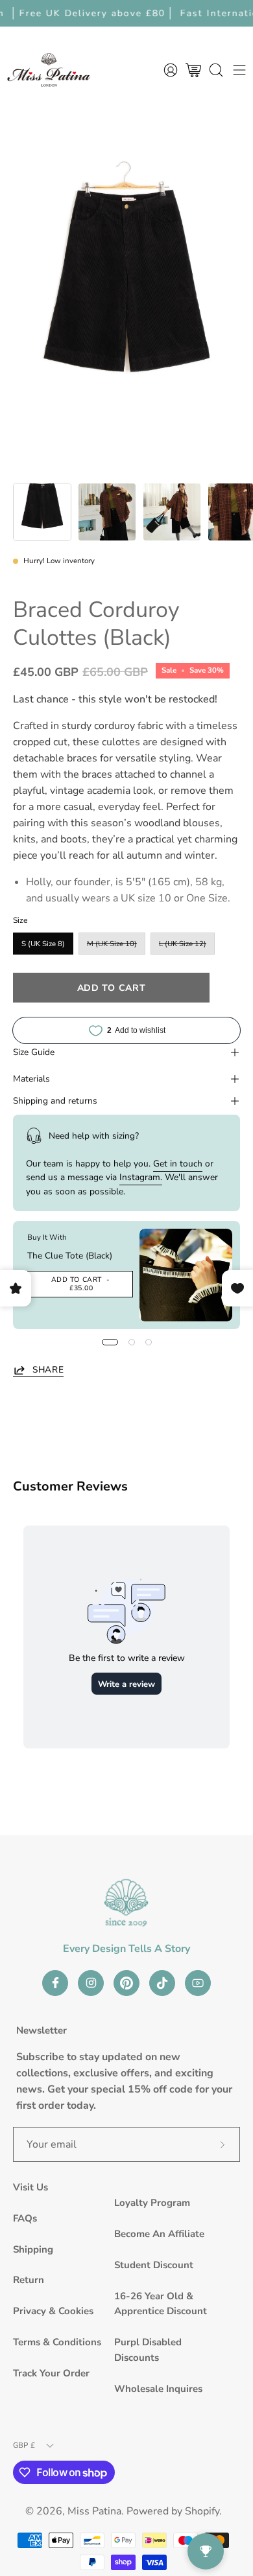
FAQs (25, 2218)
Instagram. (141, 1177)
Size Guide (34, 1052)
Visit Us (30, 2187)
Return (29, 2280)
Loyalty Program (152, 2203)
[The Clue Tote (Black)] (186, 1275)
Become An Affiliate (159, 2234)
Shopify (202, 2511)
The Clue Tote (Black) (70, 1256)
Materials (31, 1079)
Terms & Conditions (57, 2342)
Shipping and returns (55, 1101)
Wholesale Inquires (158, 2389)
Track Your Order (51, 2373)
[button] (216, 70)
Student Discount (154, 2265)
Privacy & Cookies (53, 2311)
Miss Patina (94, 2511)
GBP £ (24, 2445)
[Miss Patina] (49, 70)
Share (48, 1370)
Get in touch (178, 1164)
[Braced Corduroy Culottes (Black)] (42, 512)
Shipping (33, 2249)
